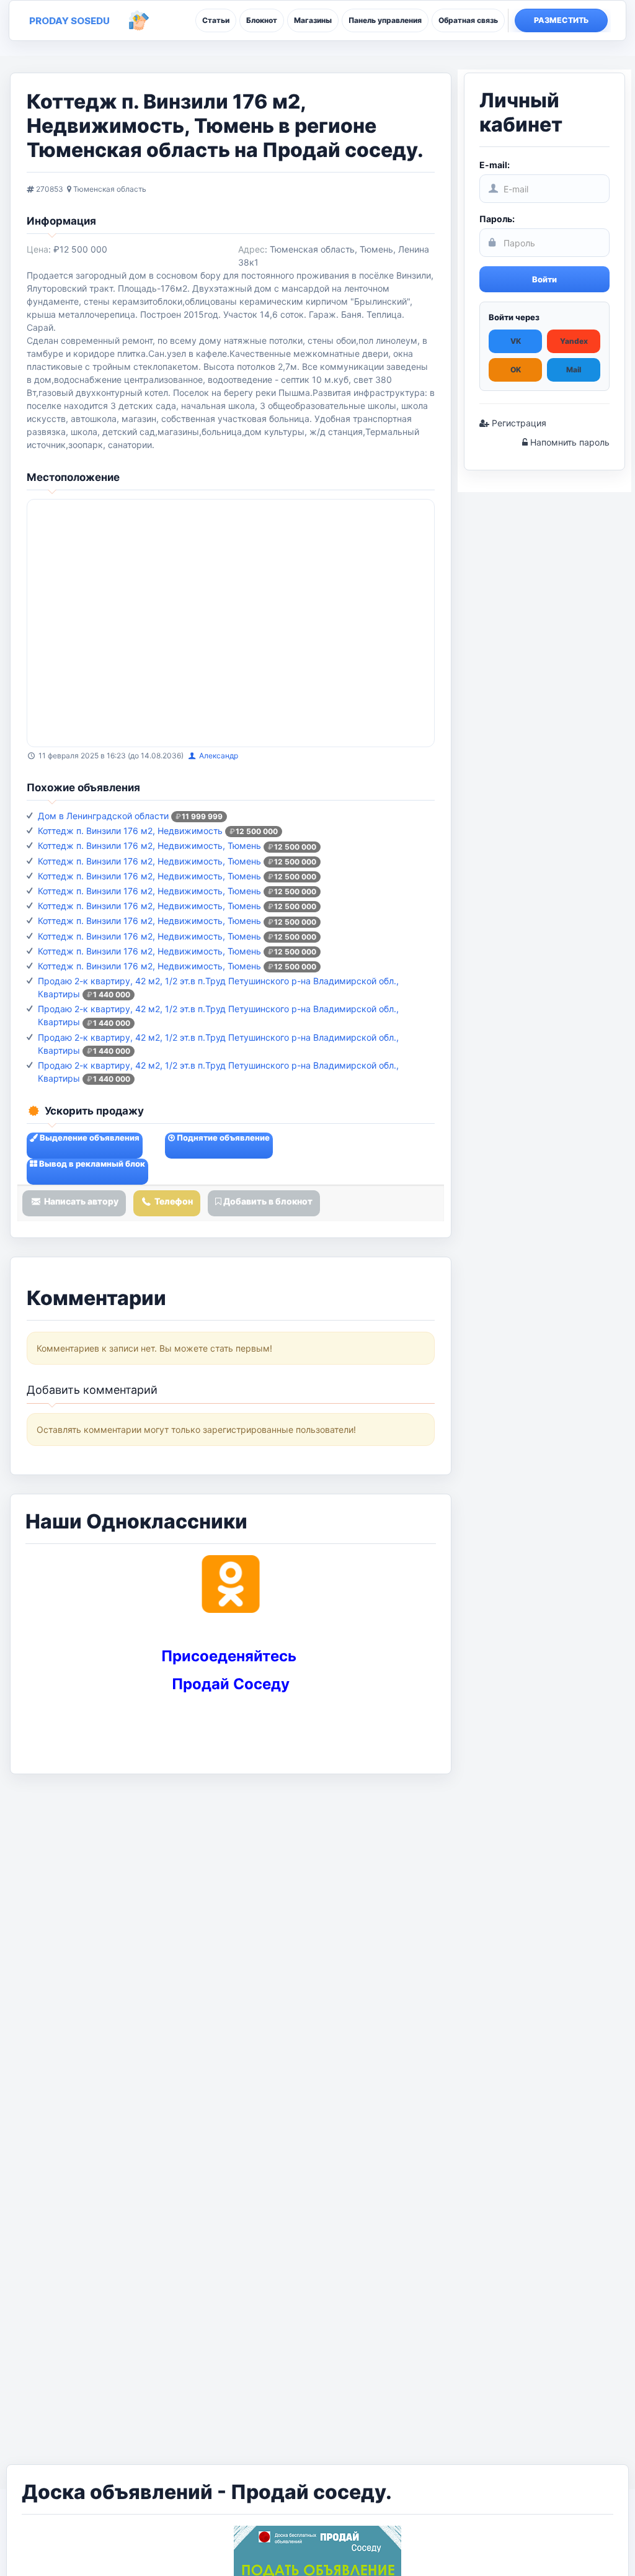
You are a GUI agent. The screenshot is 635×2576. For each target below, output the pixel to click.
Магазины (313, 20)
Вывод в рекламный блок (91, 1164)
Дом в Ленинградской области (103, 816)
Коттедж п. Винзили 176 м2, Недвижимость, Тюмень (149, 846)
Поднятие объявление (222, 1138)
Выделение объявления (89, 1138)
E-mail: (495, 165)
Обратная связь (468, 20)
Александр (219, 756)
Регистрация (518, 423)
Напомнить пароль (569, 442)
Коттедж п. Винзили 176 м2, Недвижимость (130, 831)
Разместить (562, 20)
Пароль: (497, 219)
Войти (544, 279)
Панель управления (385, 20)
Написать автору (80, 1201)
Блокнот (262, 20)
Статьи (216, 20)
